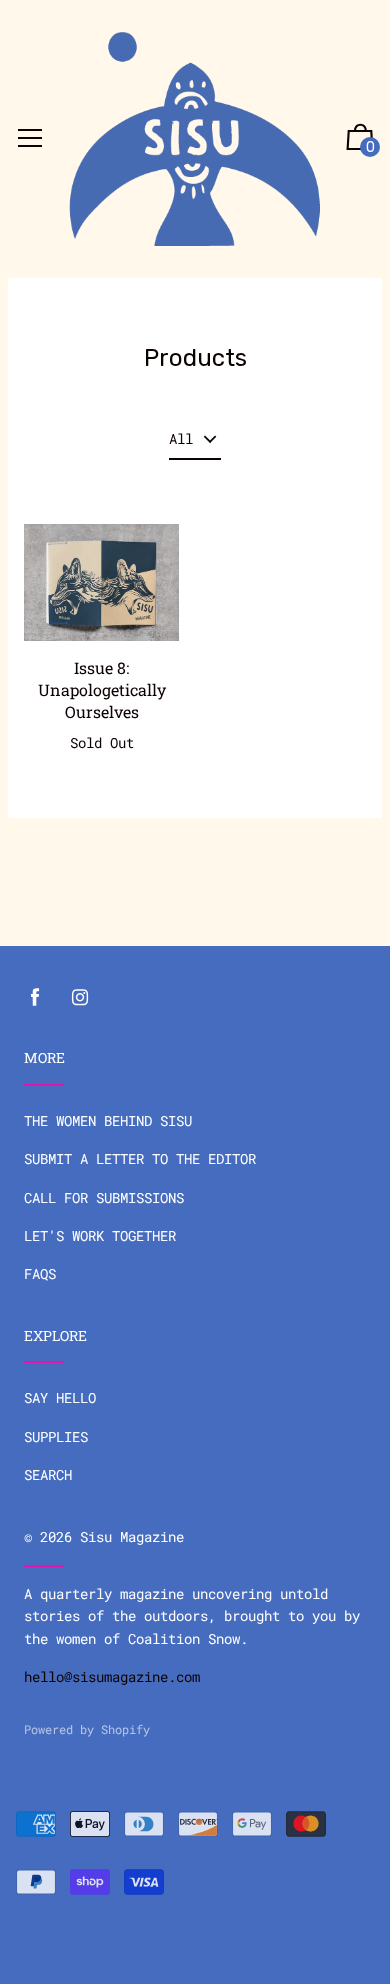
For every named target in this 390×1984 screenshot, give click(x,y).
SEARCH (48, 1474)
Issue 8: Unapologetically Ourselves (102, 690)
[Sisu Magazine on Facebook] (35, 997)
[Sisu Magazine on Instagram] (80, 997)
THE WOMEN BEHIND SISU (108, 1120)
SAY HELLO (60, 1397)
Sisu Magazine (132, 1536)
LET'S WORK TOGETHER (100, 1235)
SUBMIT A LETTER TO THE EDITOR (140, 1158)
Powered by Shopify (87, 1729)
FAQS (40, 1273)
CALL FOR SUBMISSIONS (104, 1197)
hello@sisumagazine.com (116, 1676)
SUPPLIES (56, 1436)
